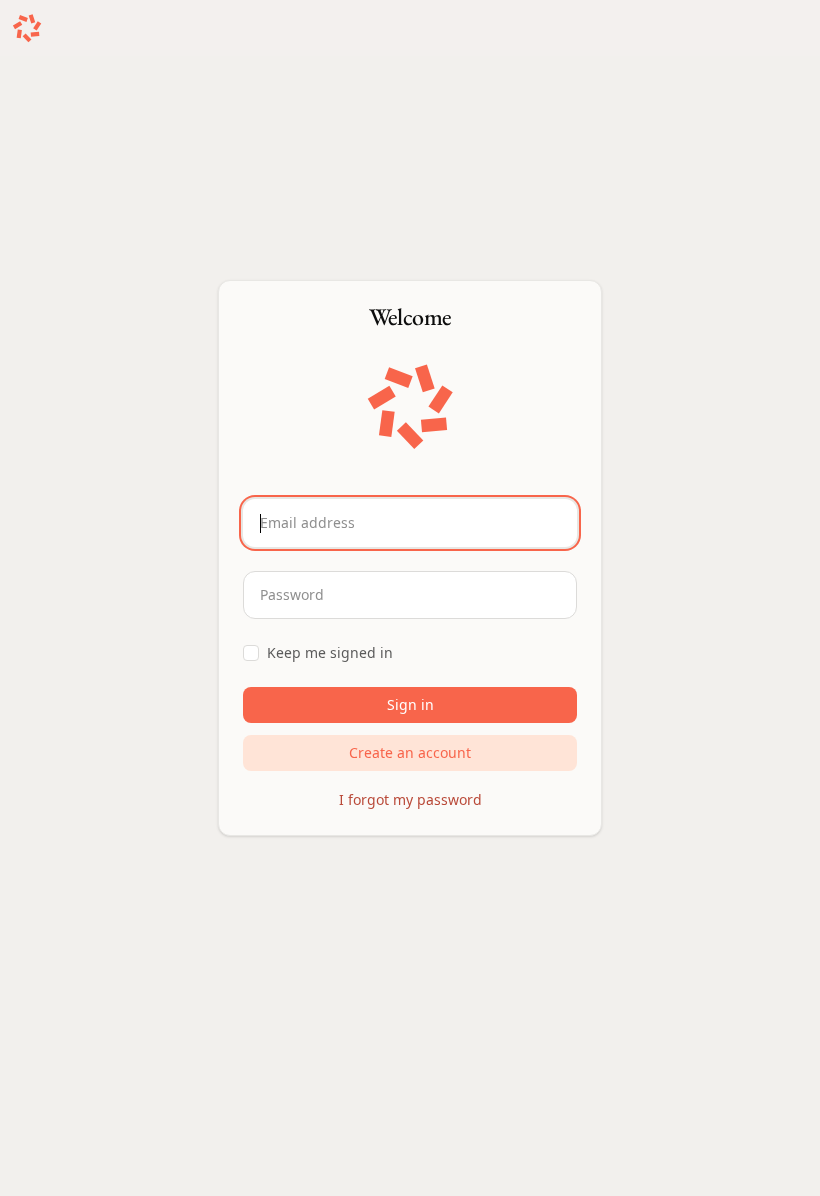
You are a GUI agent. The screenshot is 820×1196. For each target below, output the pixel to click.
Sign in (410, 704)
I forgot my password (410, 799)
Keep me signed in (330, 652)
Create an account (410, 752)
